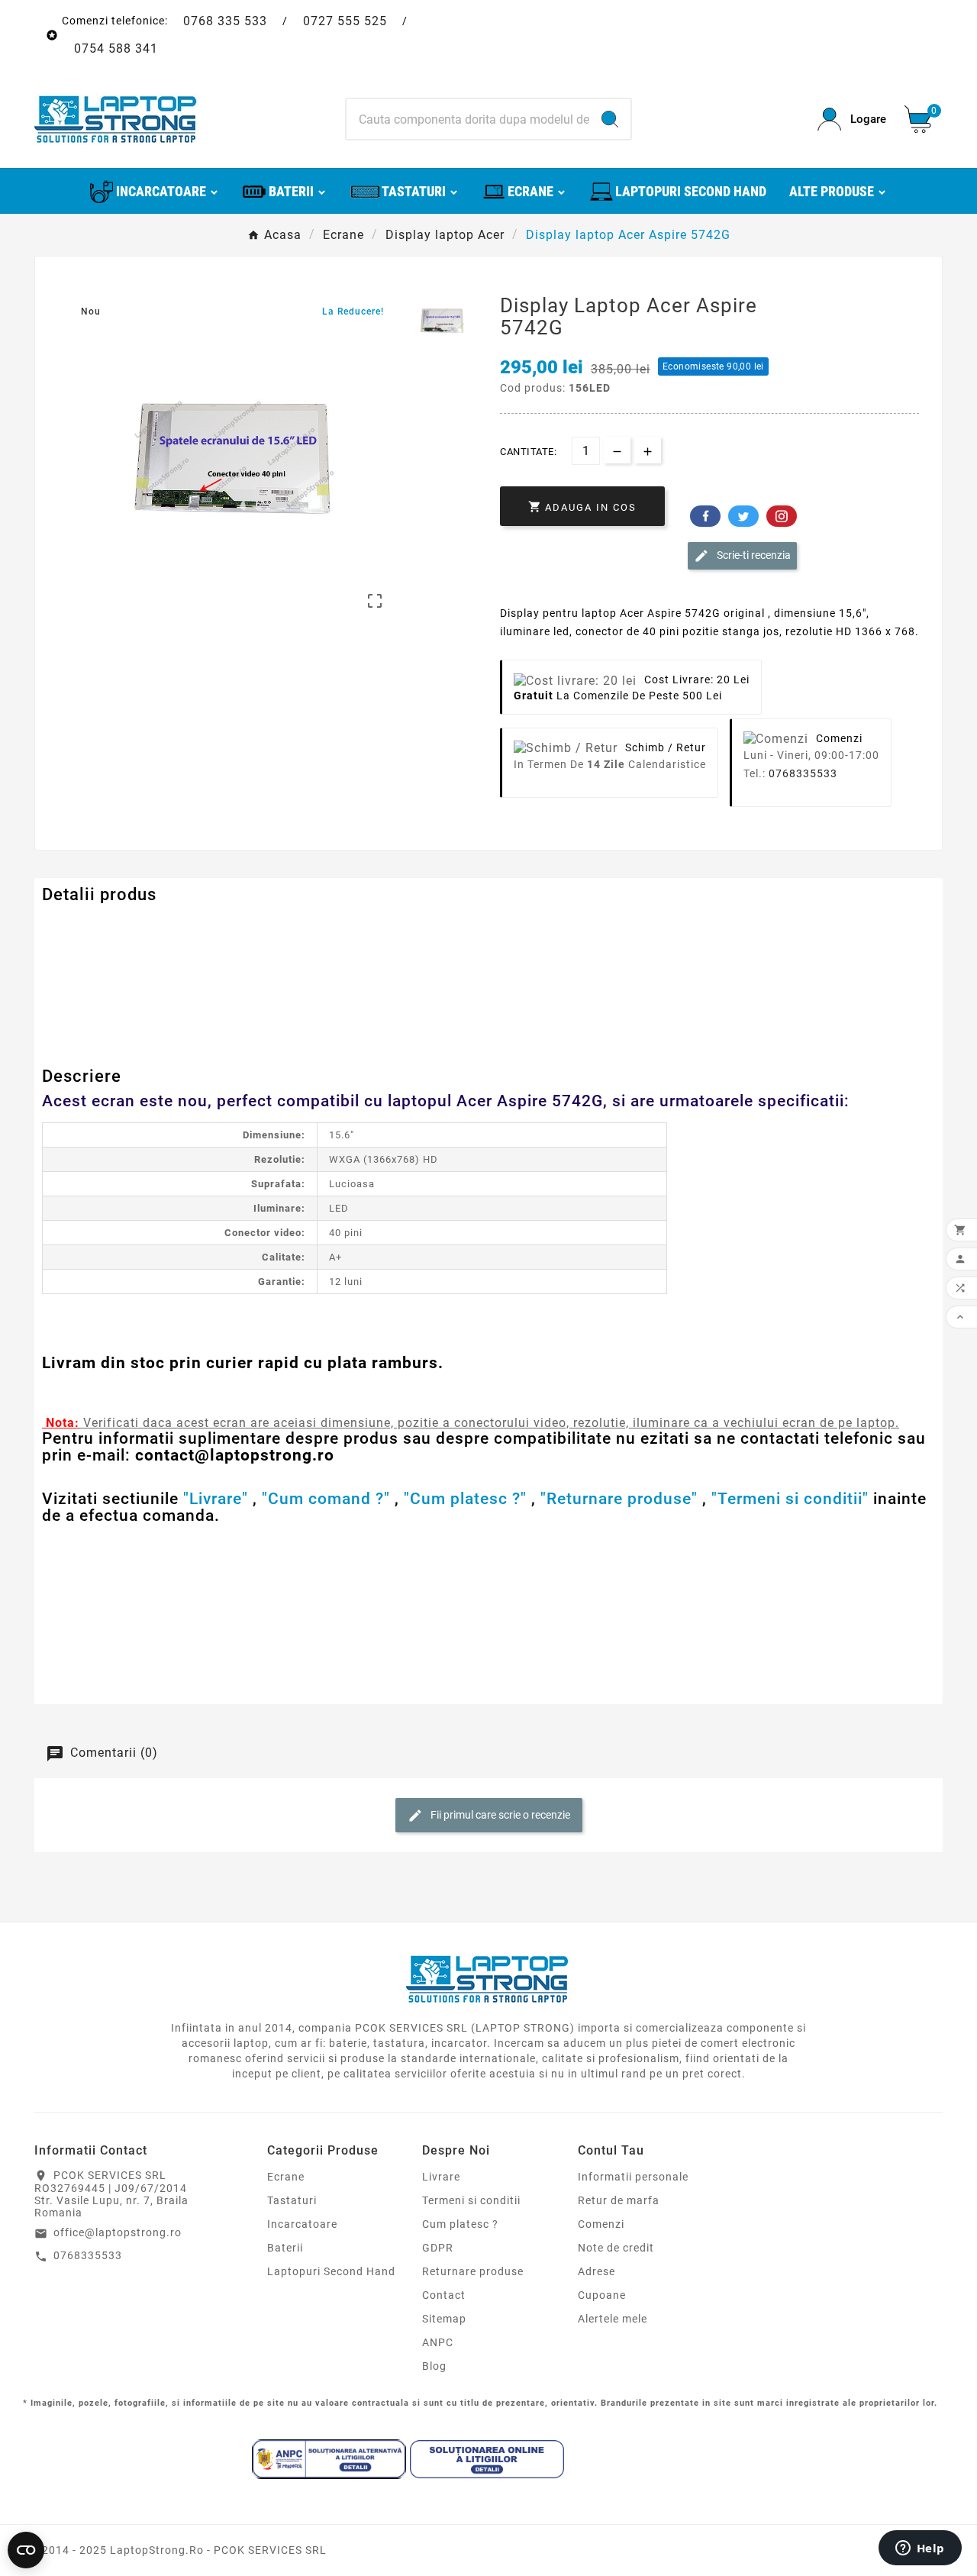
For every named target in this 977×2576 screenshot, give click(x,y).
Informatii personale (633, 2177)
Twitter (743, 516)
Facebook (705, 516)
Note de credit (616, 2248)
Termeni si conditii (471, 2200)
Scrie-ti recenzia (753, 555)
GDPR (438, 2248)
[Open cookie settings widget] (26, 2550)
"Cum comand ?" (326, 1499)
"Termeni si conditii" (790, 1499)
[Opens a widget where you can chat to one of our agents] (920, 2549)
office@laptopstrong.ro (118, 2232)
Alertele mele (613, 2319)
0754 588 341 (116, 48)
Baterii (285, 2248)
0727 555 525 (345, 21)
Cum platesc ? (460, 2224)
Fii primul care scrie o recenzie (499, 1814)
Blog (434, 2366)
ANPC (438, 2342)
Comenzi (601, 2224)
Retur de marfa (619, 2200)
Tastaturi (292, 2200)
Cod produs (75, 925)
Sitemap (444, 2319)
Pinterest (782, 516)
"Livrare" (216, 1499)
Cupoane (602, 2295)
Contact (444, 2295)
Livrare (441, 2177)
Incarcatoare (302, 2224)
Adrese (597, 2271)
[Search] (610, 119)
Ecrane (286, 2177)
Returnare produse (473, 2271)
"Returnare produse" (619, 1499)
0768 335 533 (225, 21)
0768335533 (803, 773)
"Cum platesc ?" (465, 1499)
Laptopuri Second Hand (331, 2271)
